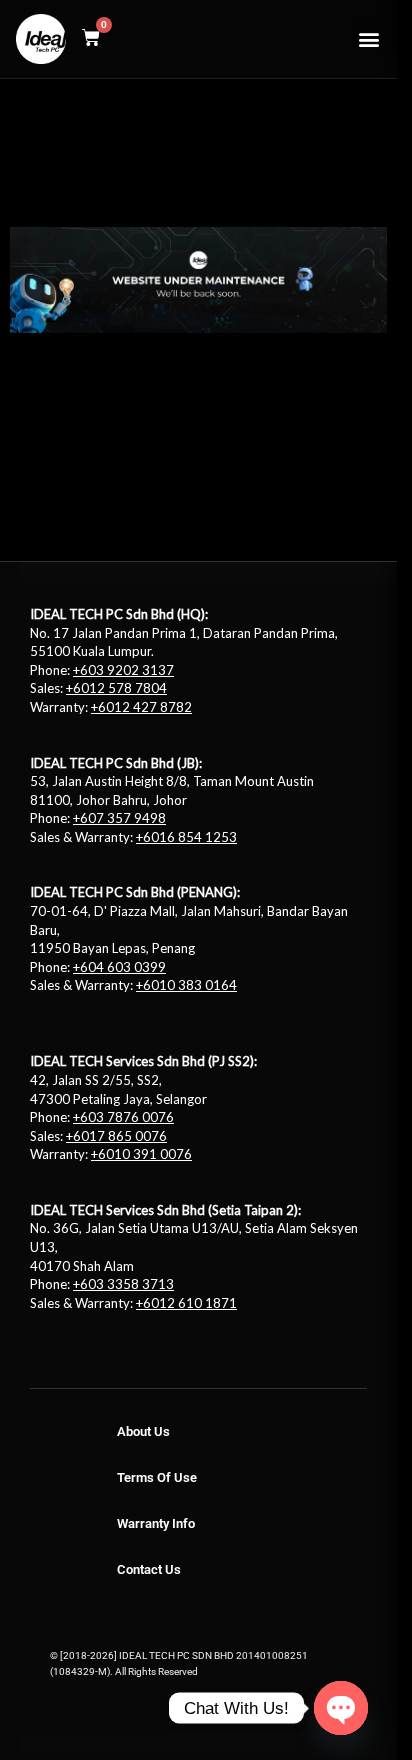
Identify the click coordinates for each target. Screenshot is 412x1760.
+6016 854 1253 (186, 837)
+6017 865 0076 (116, 1136)
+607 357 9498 (119, 818)
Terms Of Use (157, 1477)
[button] (368, 38)
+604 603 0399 (119, 967)
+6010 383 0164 (186, 985)
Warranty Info (156, 1523)
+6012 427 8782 (141, 707)
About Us (143, 1431)
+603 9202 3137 (123, 670)
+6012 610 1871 (186, 1303)
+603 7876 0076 (123, 1117)
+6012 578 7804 (116, 688)
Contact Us (149, 1569)
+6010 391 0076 (141, 1154)
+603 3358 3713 (123, 1284)
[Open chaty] (341, 1708)
